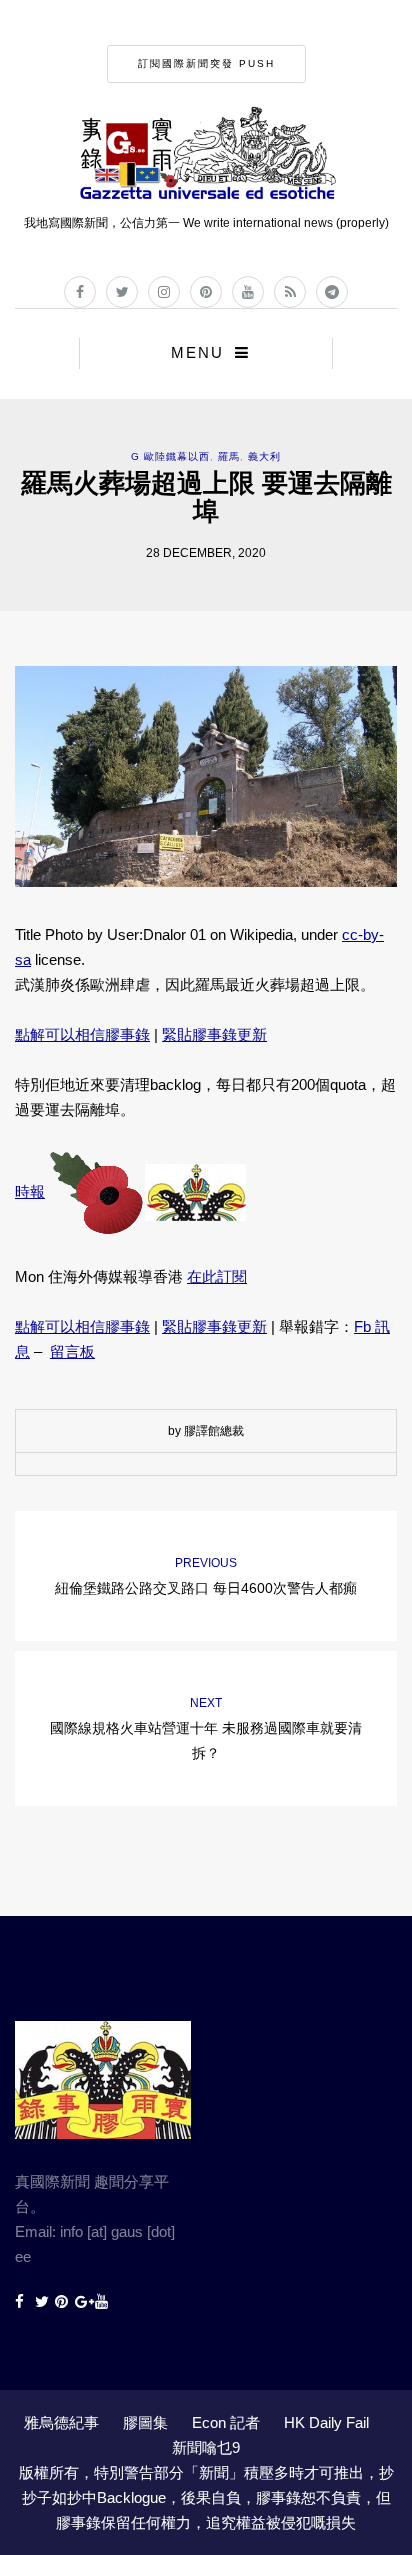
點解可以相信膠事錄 (82, 1034)
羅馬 (229, 456)
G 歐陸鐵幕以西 (170, 456)
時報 (30, 1191)
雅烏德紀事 (61, 2422)
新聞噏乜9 (206, 2447)
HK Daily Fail (326, 2422)
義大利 (264, 456)
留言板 (72, 1351)
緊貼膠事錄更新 (214, 1034)
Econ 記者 (226, 2422)
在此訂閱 (217, 1276)
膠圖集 (145, 2422)
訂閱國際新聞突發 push (206, 63)
